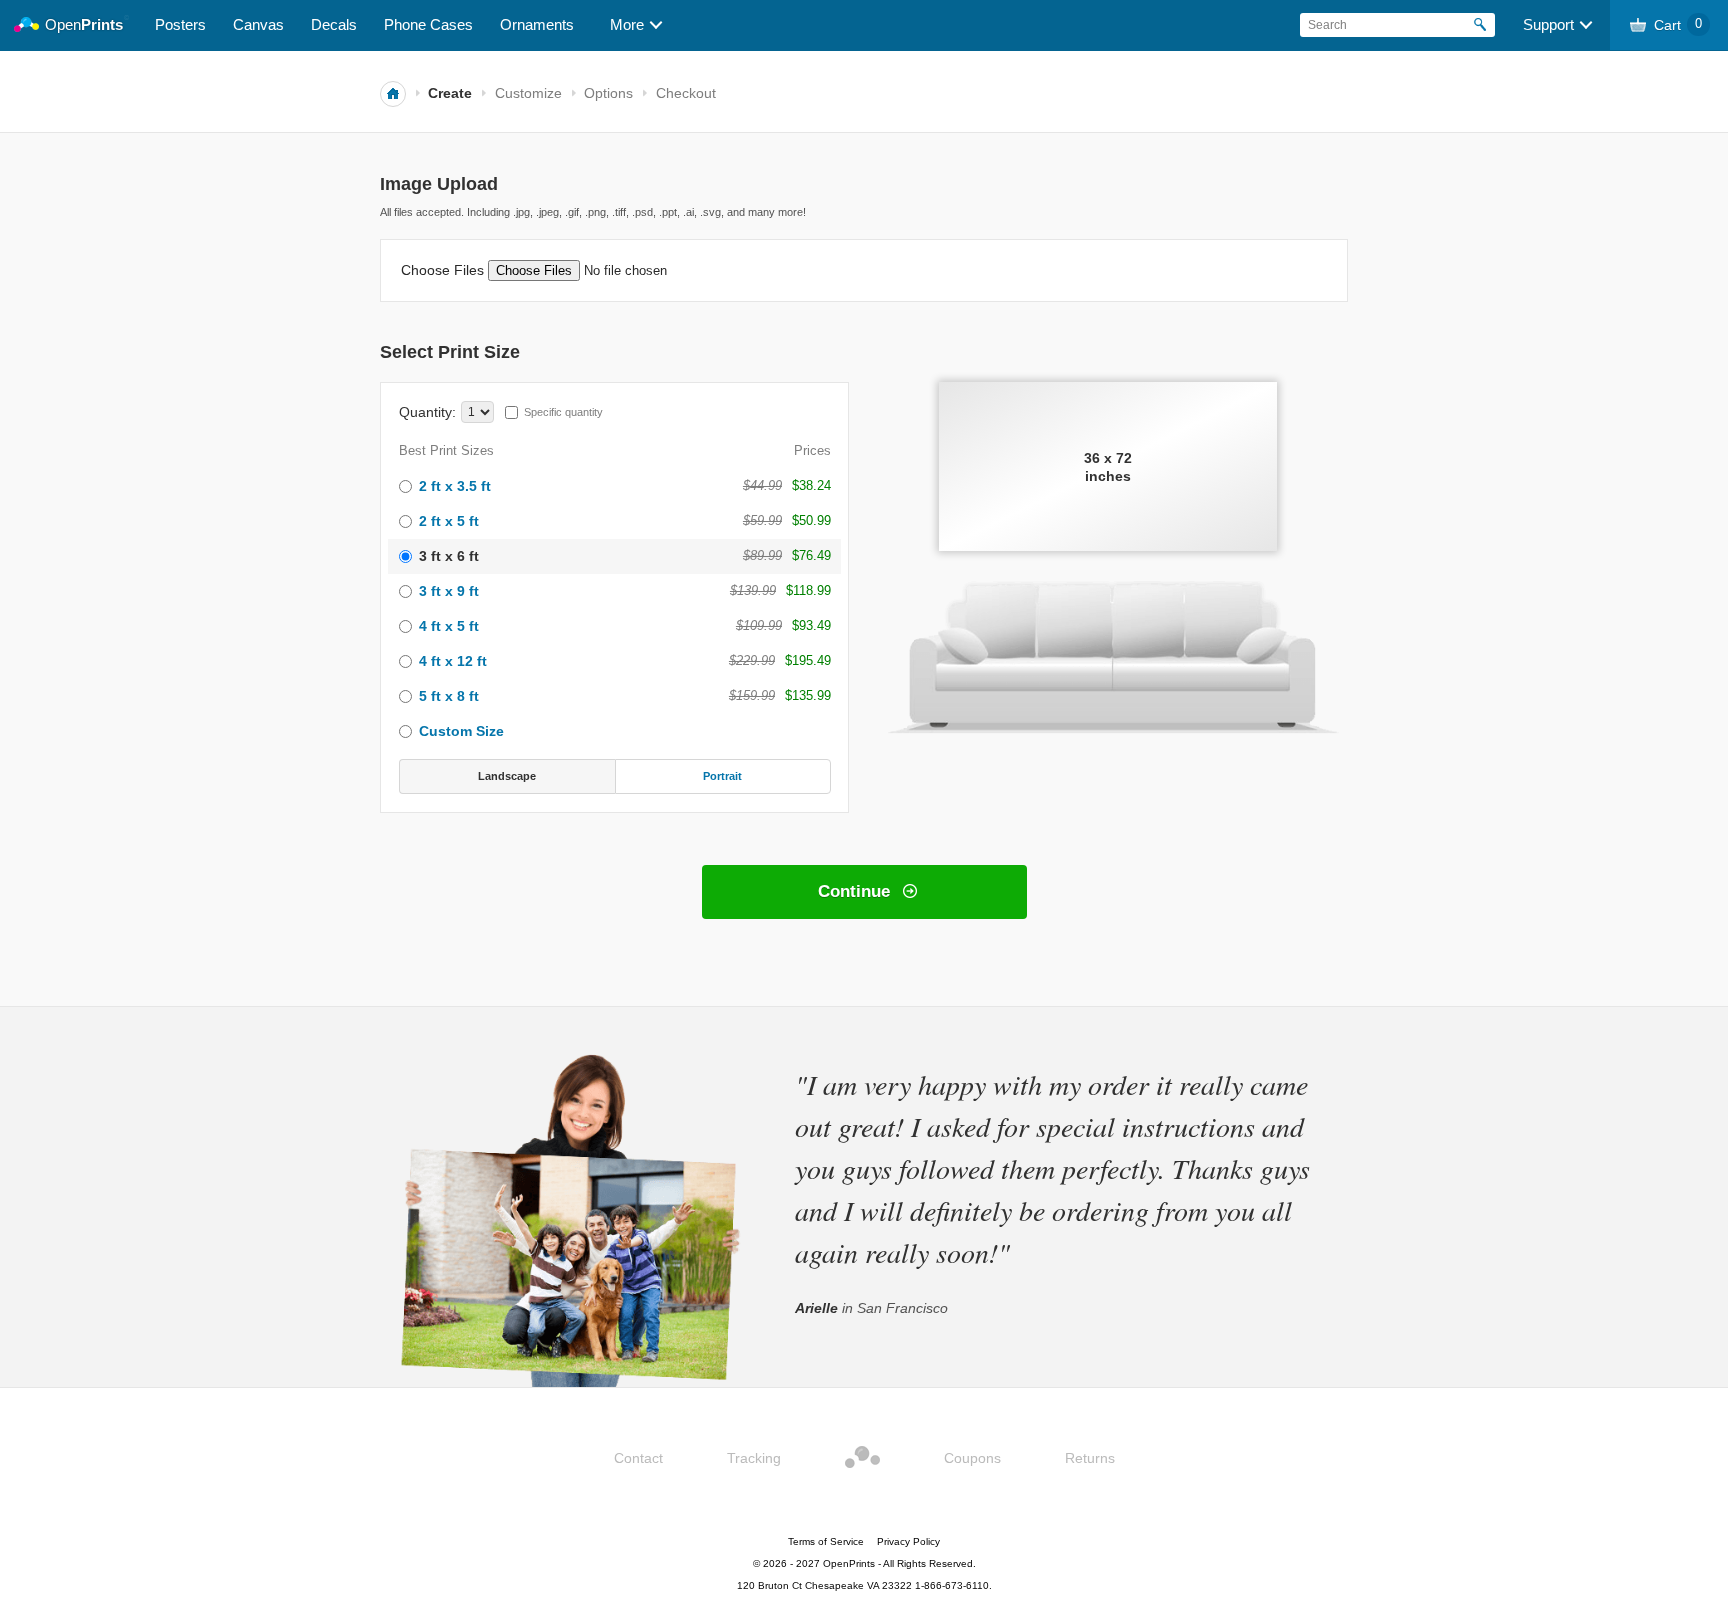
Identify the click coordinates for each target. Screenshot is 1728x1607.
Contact (638, 1458)
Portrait (722, 776)
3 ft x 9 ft (449, 591)
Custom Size (461, 731)
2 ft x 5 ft (449, 521)
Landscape (507, 776)
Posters (180, 24)
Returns (1090, 1458)
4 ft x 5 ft (449, 626)
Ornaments (537, 24)
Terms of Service (826, 1541)
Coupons (972, 1458)
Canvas (258, 24)
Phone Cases (428, 24)
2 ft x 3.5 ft (455, 486)
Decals (334, 24)
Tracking (754, 1458)
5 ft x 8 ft (449, 696)
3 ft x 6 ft (449, 556)
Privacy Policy (908, 1541)
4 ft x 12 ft (453, 661)
